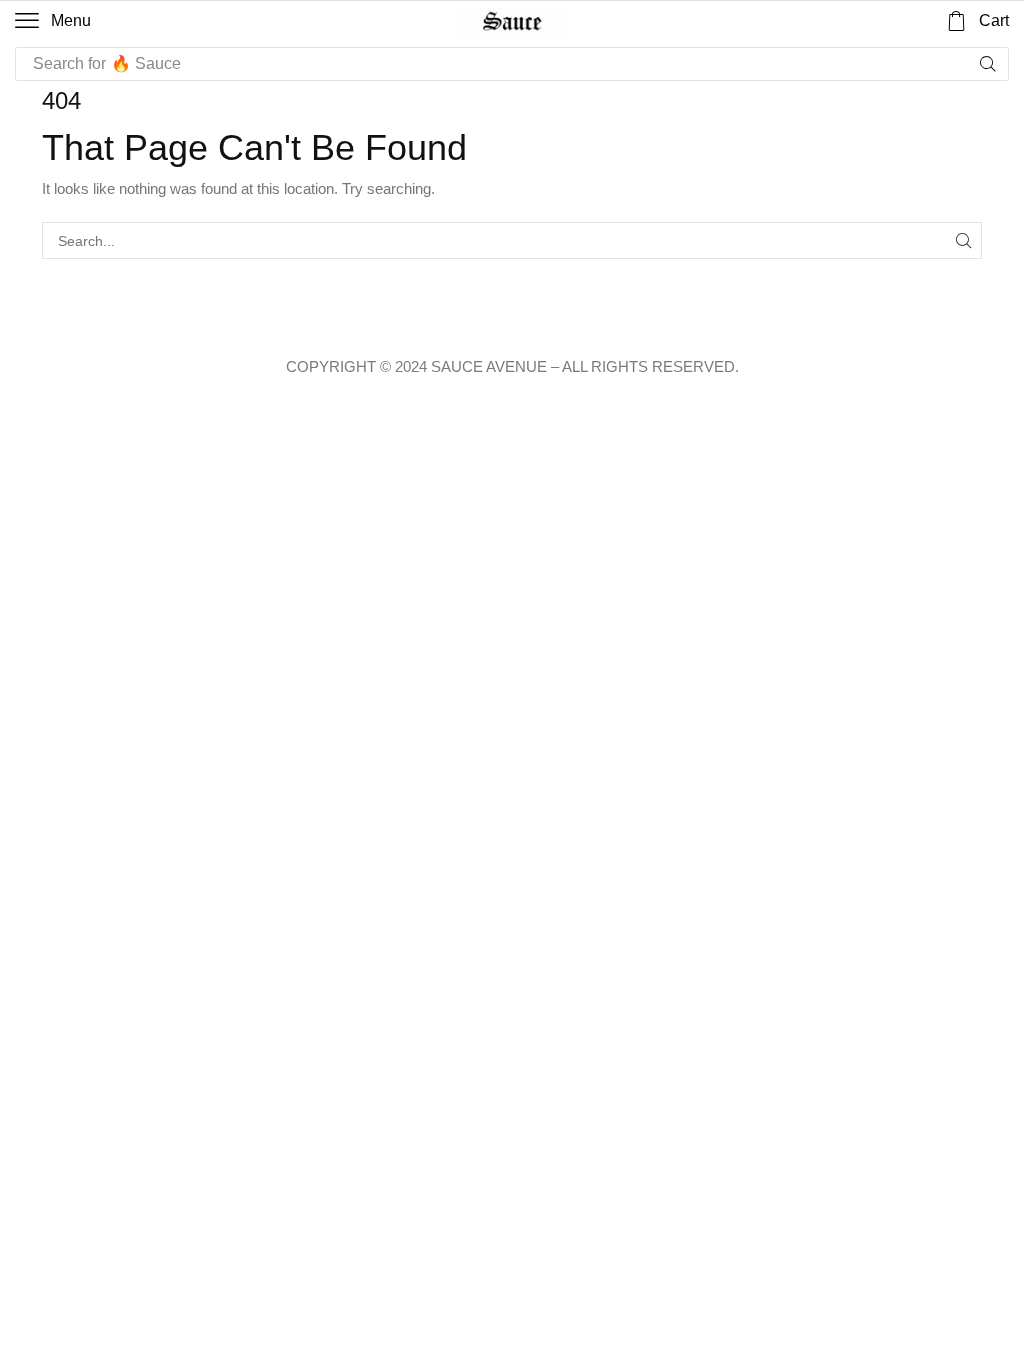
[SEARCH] (963, 240)
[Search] (988, 64)
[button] (53, 21)
